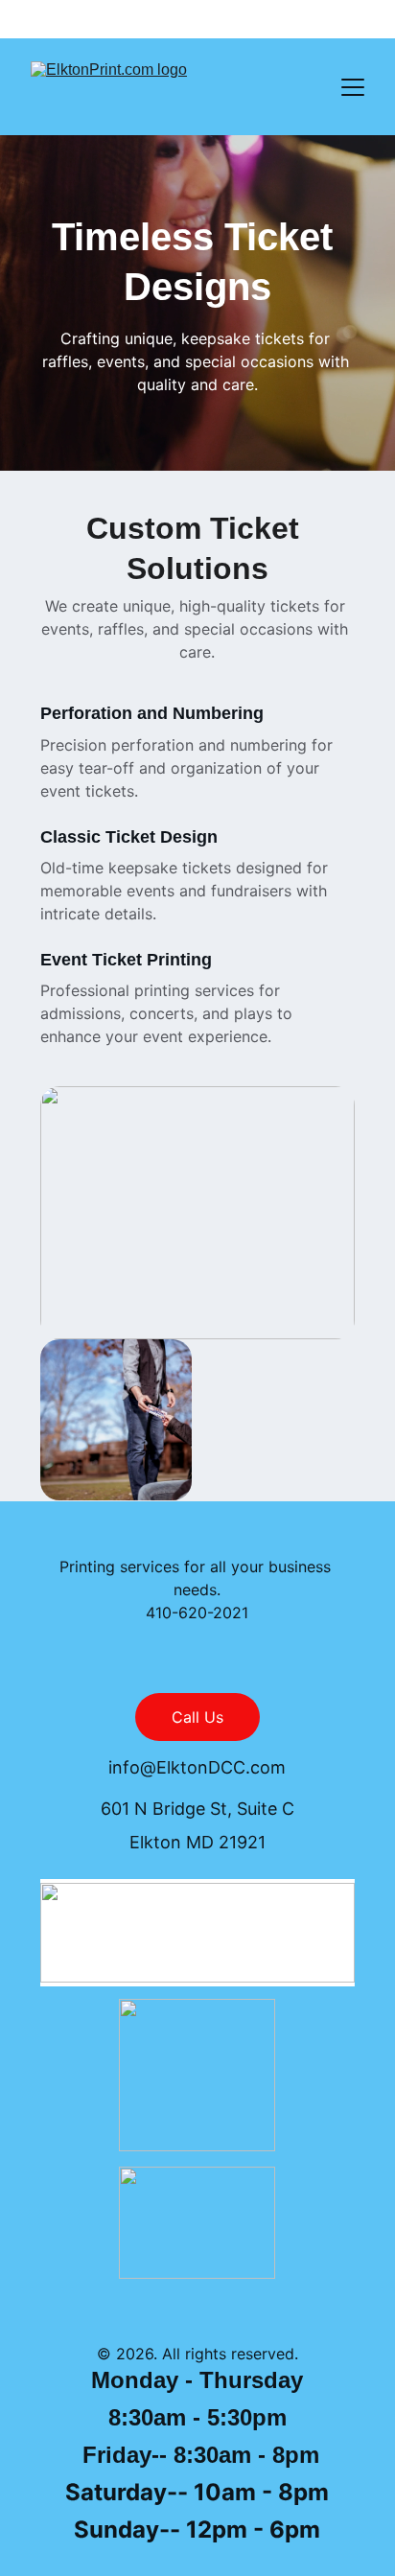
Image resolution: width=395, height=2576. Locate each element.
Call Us (197, 1717)
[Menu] (353, 87)
